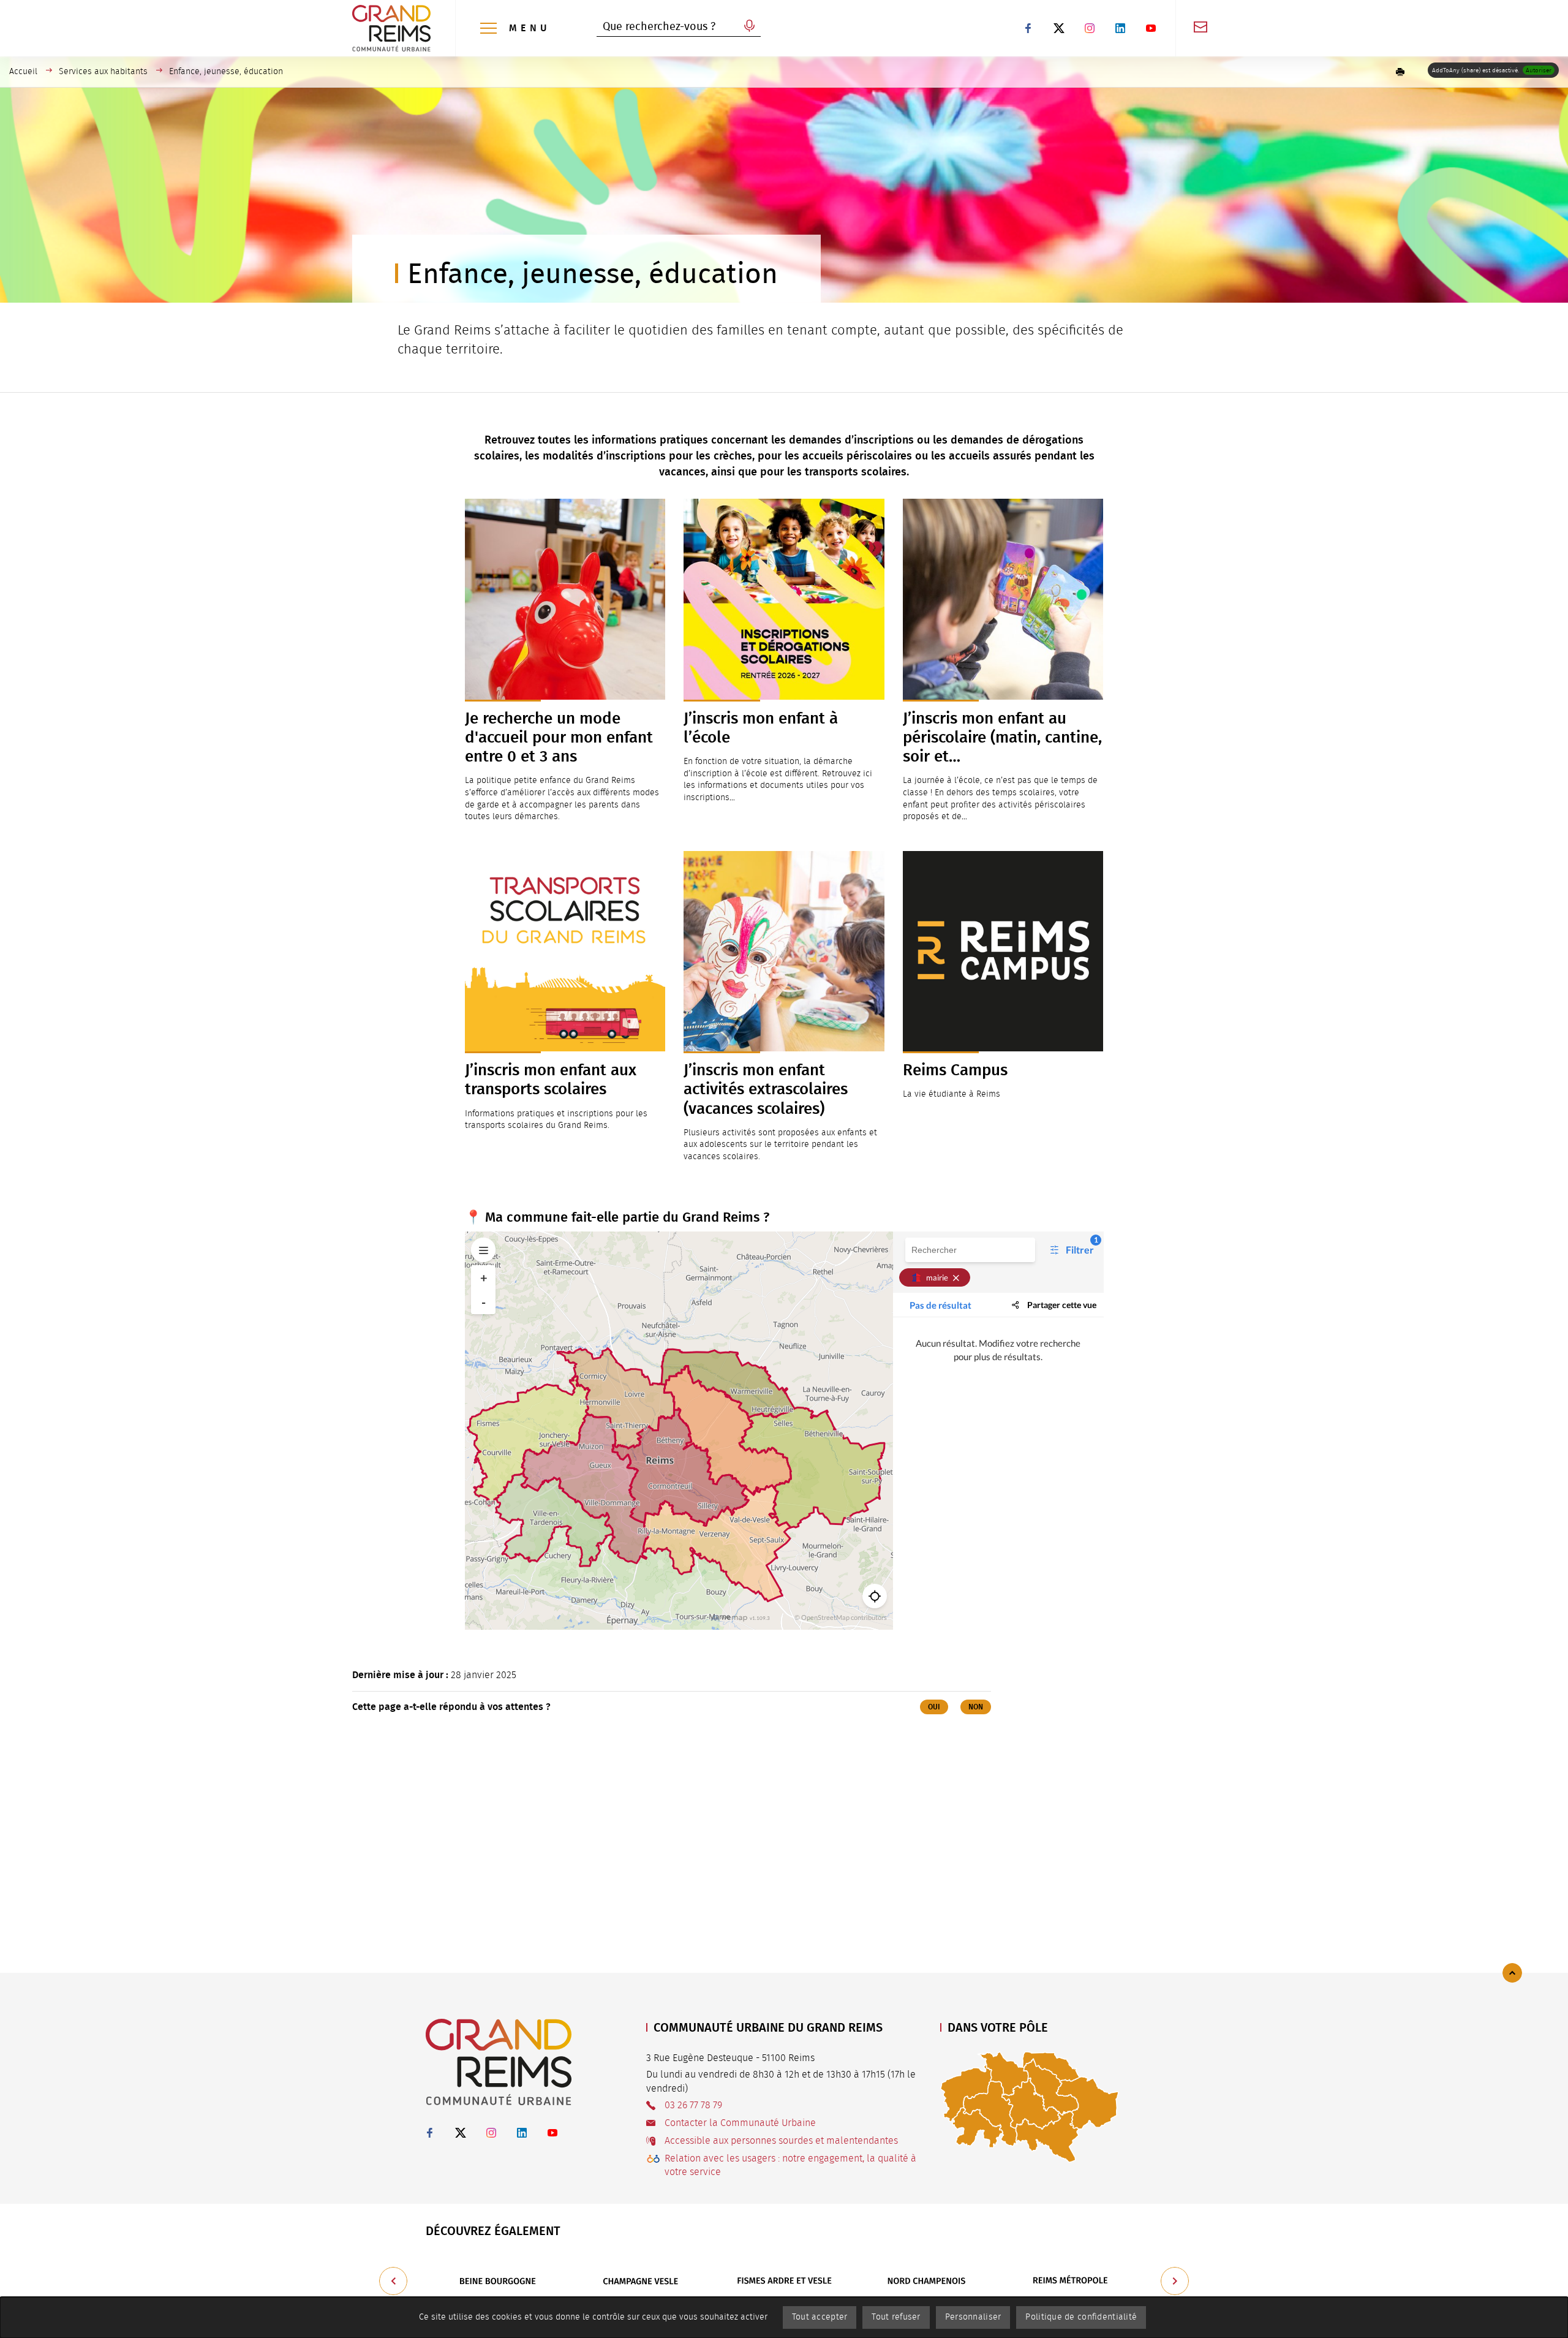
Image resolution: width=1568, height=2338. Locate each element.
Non (976, 1707)
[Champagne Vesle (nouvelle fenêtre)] (641, 2281)
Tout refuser (896, 2317)
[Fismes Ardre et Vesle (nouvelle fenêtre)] (784, 2281)
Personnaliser (973, 2317)
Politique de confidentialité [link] (1081, 2317)
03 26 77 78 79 (693, 2105)
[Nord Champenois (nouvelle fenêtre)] (927, 2281)
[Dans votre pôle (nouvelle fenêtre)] (1030, 2106)
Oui (934, 1707)
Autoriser (1539, 70)
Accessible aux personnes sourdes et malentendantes (781, 2141)
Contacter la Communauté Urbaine (740, 2123)
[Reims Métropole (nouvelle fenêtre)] (1071, 2281)
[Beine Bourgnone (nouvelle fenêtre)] (497, 2281)
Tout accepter (820, 2317)
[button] (1400, 72)
